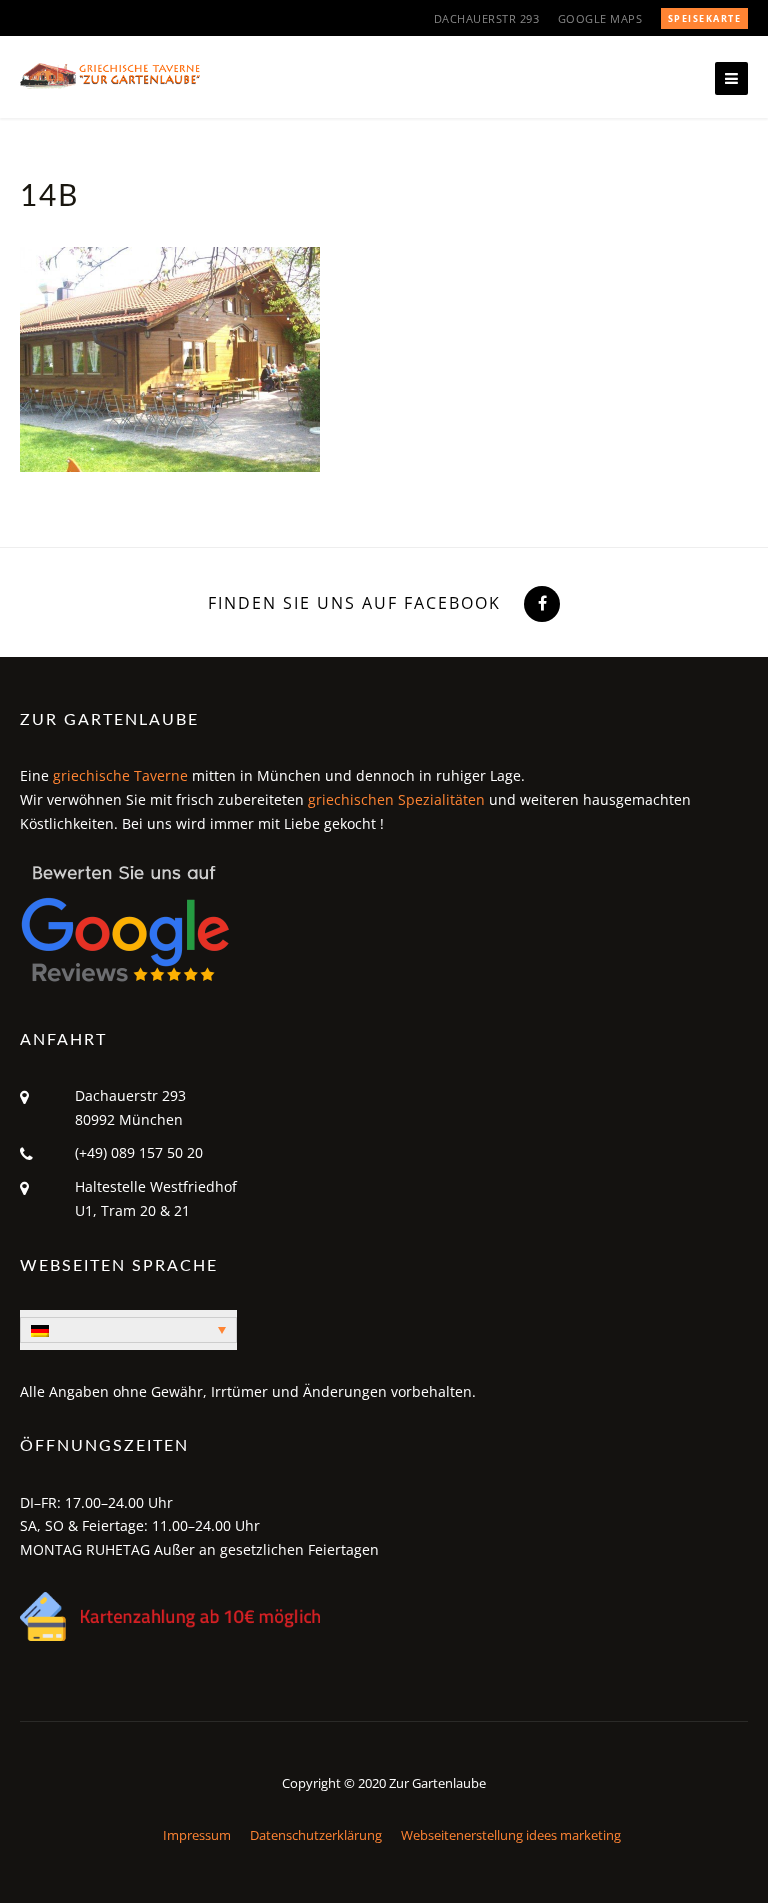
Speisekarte (705, 18)
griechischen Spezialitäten (396, 799)
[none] (128, 1330)
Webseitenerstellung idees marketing (511, 1835)
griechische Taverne (120, 775)
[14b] (170, 358)
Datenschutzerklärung (316, 1835)
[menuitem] (128, 1330)
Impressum (197, 1835)
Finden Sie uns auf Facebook (354, 603)
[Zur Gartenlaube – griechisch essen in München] (110, 74)
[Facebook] (540, 603)
